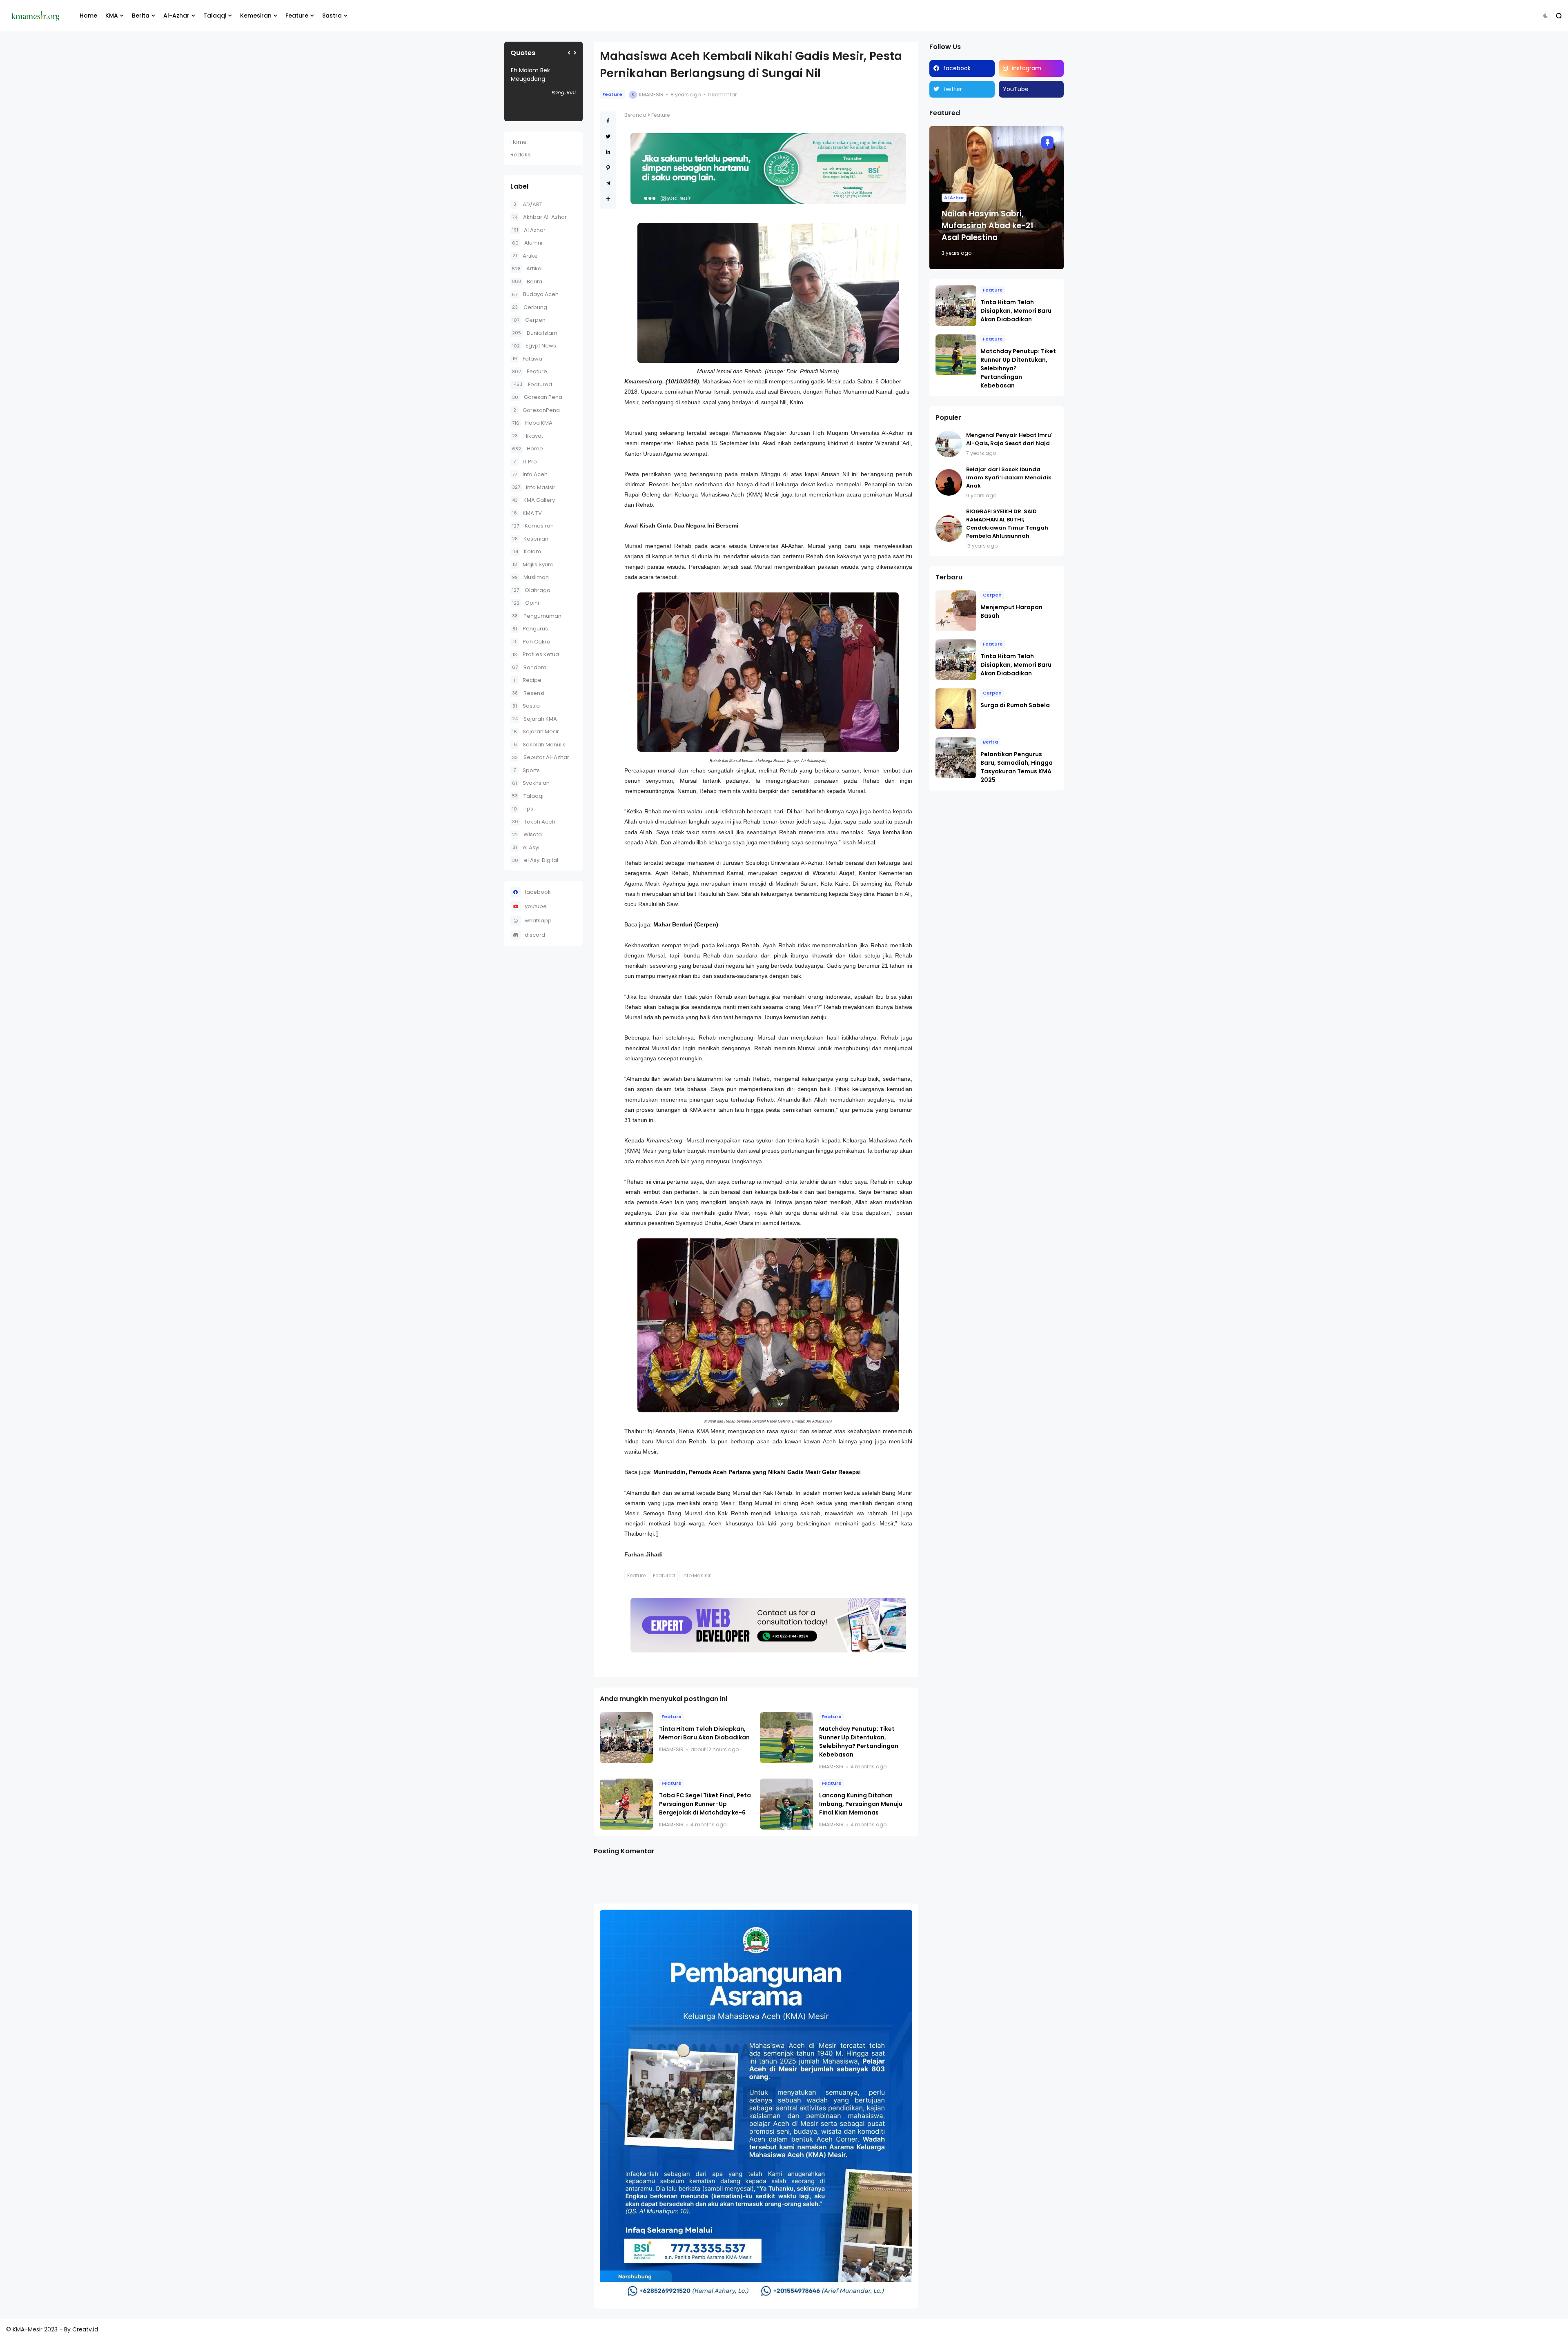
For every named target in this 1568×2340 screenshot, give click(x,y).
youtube (536, 906)
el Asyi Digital (535, 860)
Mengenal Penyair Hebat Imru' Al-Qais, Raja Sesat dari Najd (1009, 439)
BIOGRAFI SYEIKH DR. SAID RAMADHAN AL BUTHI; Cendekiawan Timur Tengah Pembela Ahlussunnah (1007, 524)
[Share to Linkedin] (608, 152)
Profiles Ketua (536, 654)
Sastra (332, 16)
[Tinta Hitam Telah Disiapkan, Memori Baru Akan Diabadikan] (626, 1738)
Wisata (527, 834)
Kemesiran (256, 16)
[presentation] (569, 53)
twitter (953, 89)
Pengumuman (537, 616)
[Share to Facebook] (608, 121)
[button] (1545, 16)
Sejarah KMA (535, 719)
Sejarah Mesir (536, 731)
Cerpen (529, 320)
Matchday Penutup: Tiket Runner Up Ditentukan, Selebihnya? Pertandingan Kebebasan (859, 1742)
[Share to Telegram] (608, 183)
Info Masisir (534, 487)
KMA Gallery (533, 500)
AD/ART (528, 204)
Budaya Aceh (535, 294)
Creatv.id (85, 2329)
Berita (141, 16)
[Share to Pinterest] (608, 168)
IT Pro (525, 462)
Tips (523, 809)
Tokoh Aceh (534, 822)
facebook (538, 892)
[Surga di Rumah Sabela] (956, 709)
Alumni (527, 243)
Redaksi (521, 155)
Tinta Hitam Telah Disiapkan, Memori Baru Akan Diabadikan (704, 1733)
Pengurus (530, 629)
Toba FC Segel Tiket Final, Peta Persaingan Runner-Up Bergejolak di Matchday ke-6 (705, 1804)
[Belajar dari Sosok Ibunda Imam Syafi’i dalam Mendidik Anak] (949, 482)
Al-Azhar (176, 16)
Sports (527, 770)
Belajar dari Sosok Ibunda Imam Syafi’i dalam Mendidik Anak (1009, 478)
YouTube (1016, 89)
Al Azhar (529, 230)
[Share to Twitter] (608, 137)
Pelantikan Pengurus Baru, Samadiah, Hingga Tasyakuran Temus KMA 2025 (1017, 767)
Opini (526, 603)
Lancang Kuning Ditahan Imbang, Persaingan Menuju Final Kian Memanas (861, 1804)
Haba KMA (532, 423)
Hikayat (528, 436)
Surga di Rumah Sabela (1015, 705)
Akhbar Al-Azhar (539, 217)
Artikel (527, 268)
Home (88, 16)
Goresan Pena (537, 397)
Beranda (635, 115)
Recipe (528, 680)
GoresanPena (537, 410)
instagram (1027, 68)
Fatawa (527, 359)
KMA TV (527, 513)
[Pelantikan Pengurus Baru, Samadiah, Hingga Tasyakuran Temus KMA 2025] (956, 758)
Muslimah (530, 577)
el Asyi (526, 847)
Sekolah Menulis (539, 745)
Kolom (527, 551)
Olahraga (531, 590)
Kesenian (530, 539)
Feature (297, 16)
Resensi (528, 693)
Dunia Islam (535, 333)
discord (535, 935)
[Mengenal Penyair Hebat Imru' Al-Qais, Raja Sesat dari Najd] (949, 444)
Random (529, 667)
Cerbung (530, 307)
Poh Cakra (532, 642)
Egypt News (534, 346)
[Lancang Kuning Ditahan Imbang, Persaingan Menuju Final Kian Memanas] (786, 1804)
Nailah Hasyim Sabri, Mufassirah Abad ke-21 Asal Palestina (987, 226)
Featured (532, 384)
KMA (112, 16)
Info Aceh (530, 474)
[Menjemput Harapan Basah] (956, 611)
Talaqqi (215, 16)
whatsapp (538, 921)
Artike (525, 256)
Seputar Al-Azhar (541, 757)
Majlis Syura (533, 564)
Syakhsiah (531, 783)
